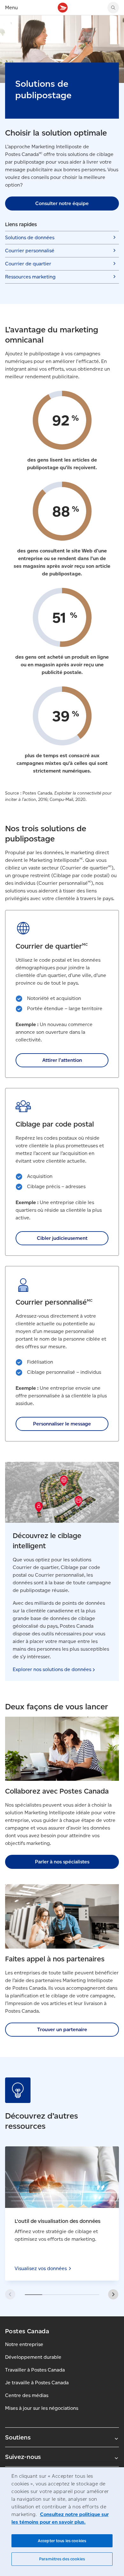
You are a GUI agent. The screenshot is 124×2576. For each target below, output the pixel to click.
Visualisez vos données (62, 2213)
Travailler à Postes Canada (35, 2370)
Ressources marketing (30, 277)
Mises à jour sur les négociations (42, 2408)
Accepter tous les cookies (62, 2541)
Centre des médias (27, 2395)
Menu (11, 7)
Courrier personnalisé (30, 251)
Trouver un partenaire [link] (62, 2029)
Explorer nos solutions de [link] (52, 1669)
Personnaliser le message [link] (62, 1424)
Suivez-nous (23, 2457)
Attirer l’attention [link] (62, 1060)
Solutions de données (30, 237)
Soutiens (18, 2437)
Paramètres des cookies (62, 2559)
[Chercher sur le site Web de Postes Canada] (113, 8)
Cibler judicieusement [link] (62, 1238)
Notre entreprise (24, 2344)
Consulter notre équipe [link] (62, 203)
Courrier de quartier (28, 264)
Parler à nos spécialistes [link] (62, 1862)
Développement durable (33, 2357)
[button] (113, 2294)
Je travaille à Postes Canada (37, 2383)
